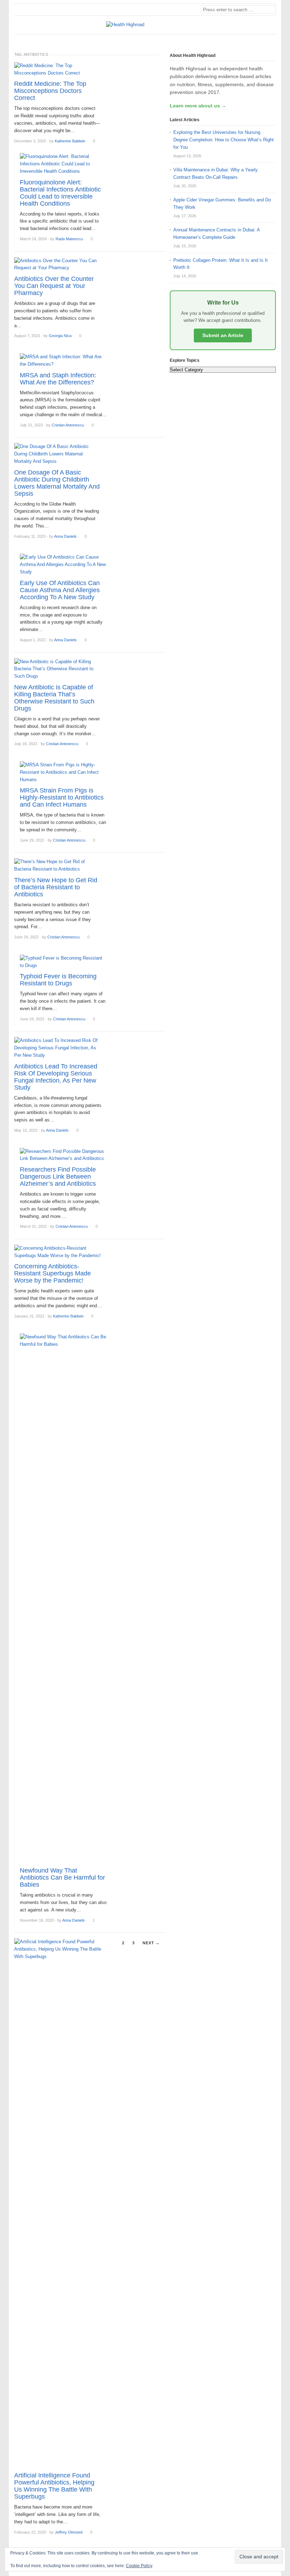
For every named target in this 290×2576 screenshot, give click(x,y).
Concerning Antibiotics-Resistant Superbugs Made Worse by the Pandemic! (53, 1273)
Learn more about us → (198, 106)
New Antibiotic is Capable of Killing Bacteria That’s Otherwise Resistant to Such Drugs (54, 698)
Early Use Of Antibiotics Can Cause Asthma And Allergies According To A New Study (60, 590)
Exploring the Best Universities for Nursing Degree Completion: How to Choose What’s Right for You (224, 140)
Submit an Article (223, 335)
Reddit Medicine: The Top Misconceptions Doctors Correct (50, 91)
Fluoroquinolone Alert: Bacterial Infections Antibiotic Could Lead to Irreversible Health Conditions (60, 193)
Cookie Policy (139, 2566)
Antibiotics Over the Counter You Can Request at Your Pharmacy (54, 286)
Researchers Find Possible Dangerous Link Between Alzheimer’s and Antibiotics (58, 1177)
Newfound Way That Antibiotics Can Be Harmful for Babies (62, 1878)
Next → (151, 1943)
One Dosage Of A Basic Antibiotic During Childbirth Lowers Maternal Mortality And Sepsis (57, 483)
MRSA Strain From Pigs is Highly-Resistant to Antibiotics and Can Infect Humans (62, 797)
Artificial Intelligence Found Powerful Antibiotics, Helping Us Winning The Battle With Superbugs (54, 2486)
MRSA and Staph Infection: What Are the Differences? (58, 379)
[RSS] (272, 40)
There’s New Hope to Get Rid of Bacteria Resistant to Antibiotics (56, 887)
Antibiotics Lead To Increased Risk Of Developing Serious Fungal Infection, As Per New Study (56, 1077)
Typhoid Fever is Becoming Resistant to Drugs (58, 980)
